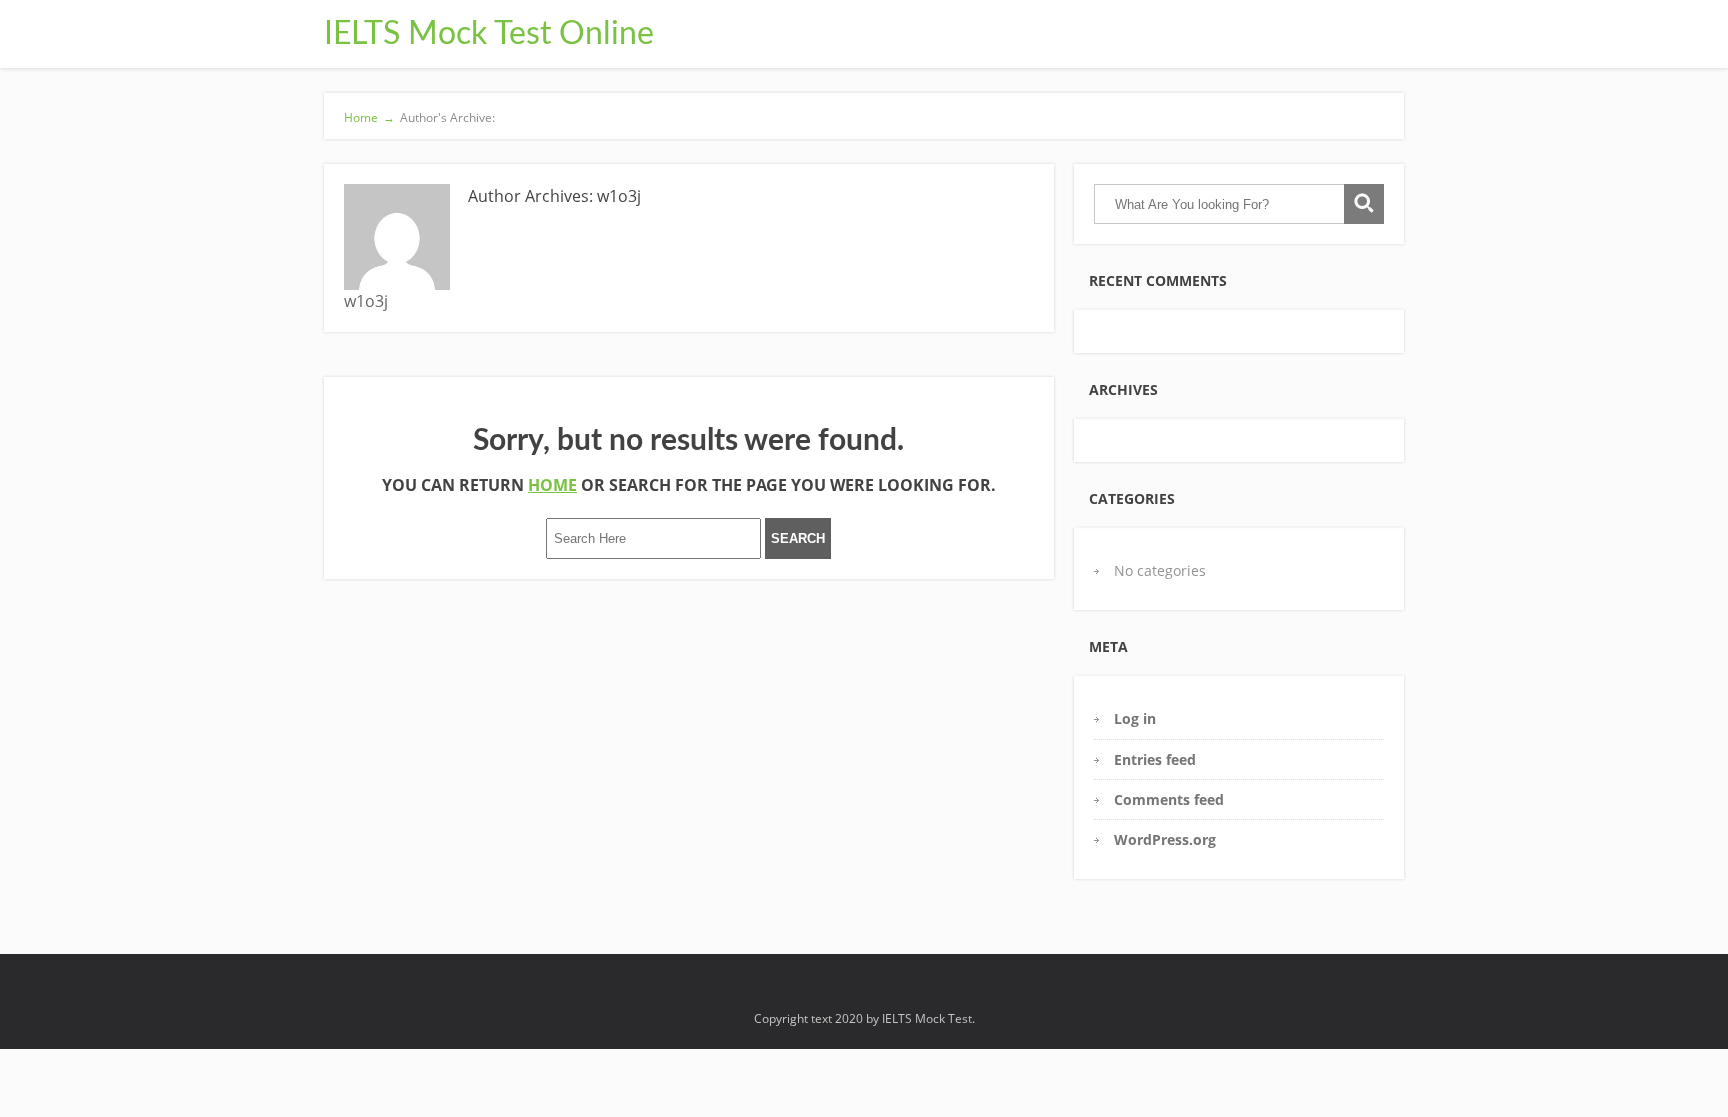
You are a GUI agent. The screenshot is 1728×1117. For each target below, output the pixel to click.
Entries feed (1155, 759)
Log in (1135, 718)
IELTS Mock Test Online (489, 34)
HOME (552, 485)
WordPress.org (1165, 839)
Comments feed (1169, 799)
